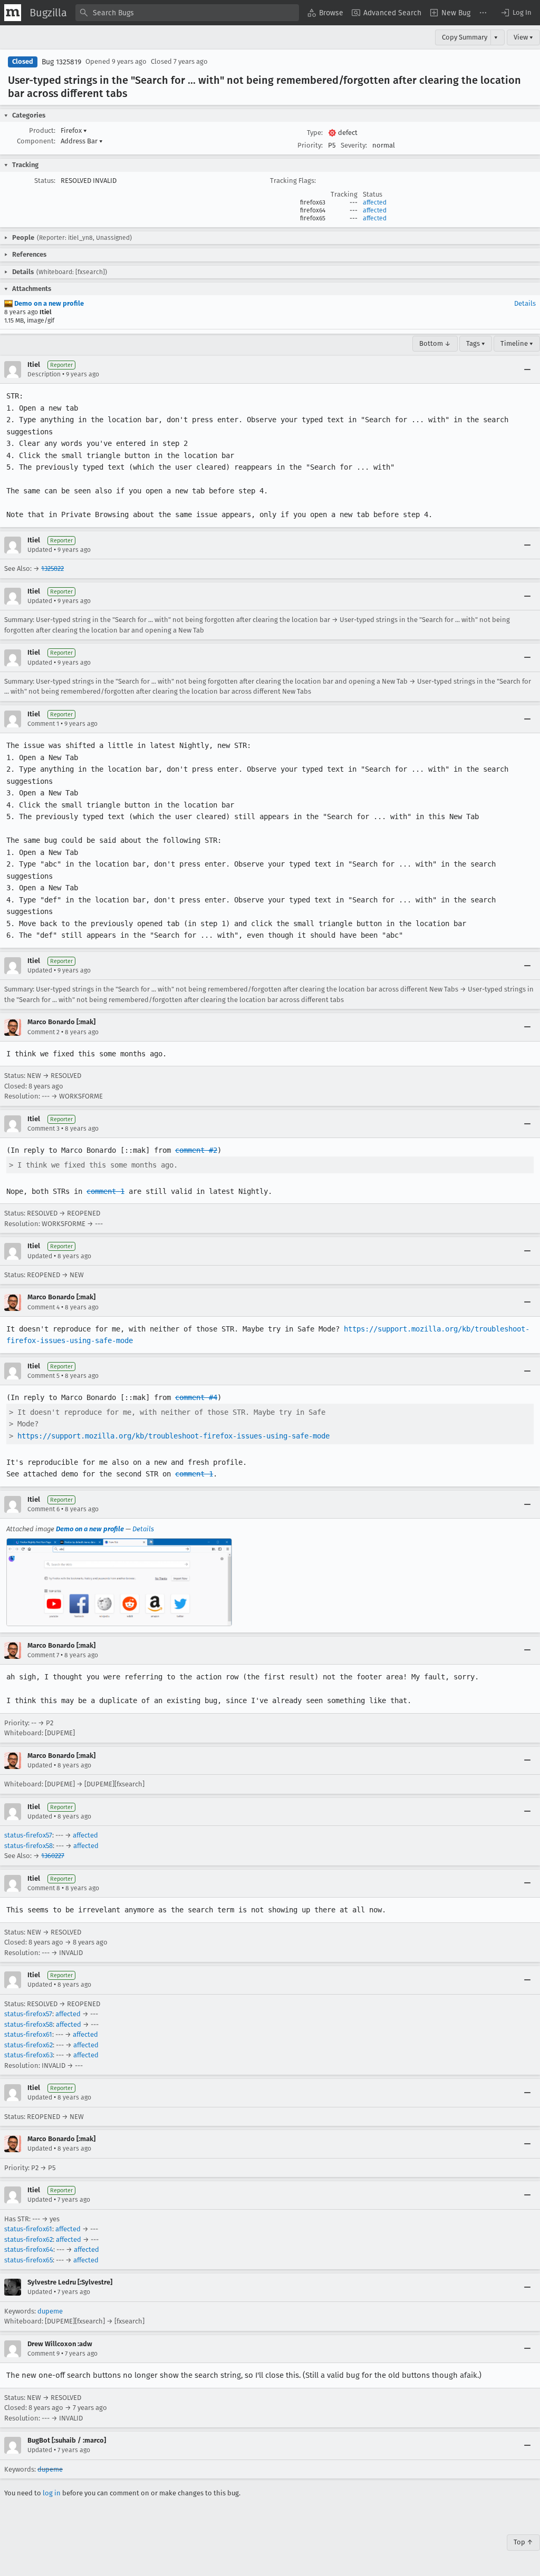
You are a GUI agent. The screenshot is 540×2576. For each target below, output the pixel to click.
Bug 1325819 (61, 62)
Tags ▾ (476, 343)
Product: (42, 130)
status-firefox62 (28, 2045)
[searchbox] (187, 13)
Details (525, 303)
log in (52, 2493)
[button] (516, 13)
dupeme (50, 2311)
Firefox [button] (74, 130)
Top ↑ (523, 2542)
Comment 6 (44, 1509)
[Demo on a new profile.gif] (119, 1582)
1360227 (53, 1856)
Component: (36, 141)
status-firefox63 (28, 2055)
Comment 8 (44, 1888)
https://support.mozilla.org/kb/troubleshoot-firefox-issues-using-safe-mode (173, 1436)
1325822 (52, 568)
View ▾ (523, 37)
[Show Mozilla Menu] (13, 13)
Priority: (310, 145)
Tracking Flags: (293, 181)
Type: (315, 133)
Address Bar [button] (82, 141)
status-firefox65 (28, 2260)
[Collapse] (527, 370)
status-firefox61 (28, 2034)
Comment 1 (43, 724)
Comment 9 (44, 2354)
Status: (45, 181)
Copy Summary (465, 37)
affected (375, 202)
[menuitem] (325, 13)
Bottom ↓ (435, 343)
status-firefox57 (28, 1835)
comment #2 (196, 1150)
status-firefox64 (29, 2249)
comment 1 (105, 1191)
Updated (40, 550)
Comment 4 (44, 1307)
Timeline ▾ (517, 343)
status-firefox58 (28, 1846)
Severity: (354, 145)
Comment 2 (44, 1032)
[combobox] (187, 13)
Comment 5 (44, 1376)
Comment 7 (43, 1655)
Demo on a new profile (48, 303)
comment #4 (196, 1397)
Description (44, 374)
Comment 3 (44, 1129)
